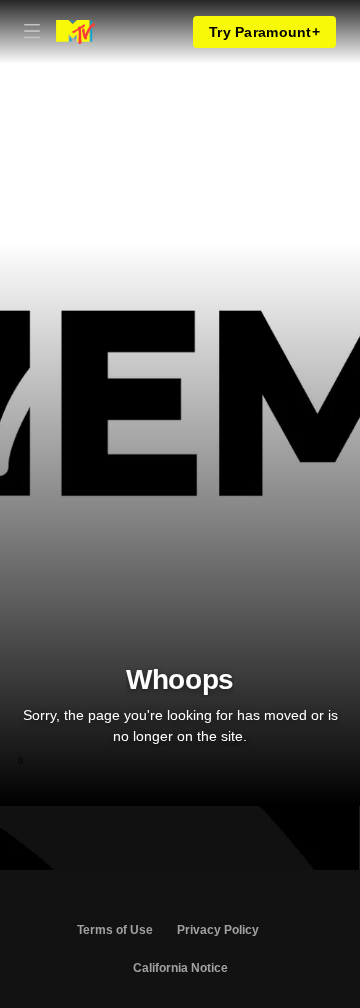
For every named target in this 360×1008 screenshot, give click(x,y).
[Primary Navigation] (32, 32)
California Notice (180, 968)
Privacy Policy (218, 930)
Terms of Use (115, 930)
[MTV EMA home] (75, 32)
